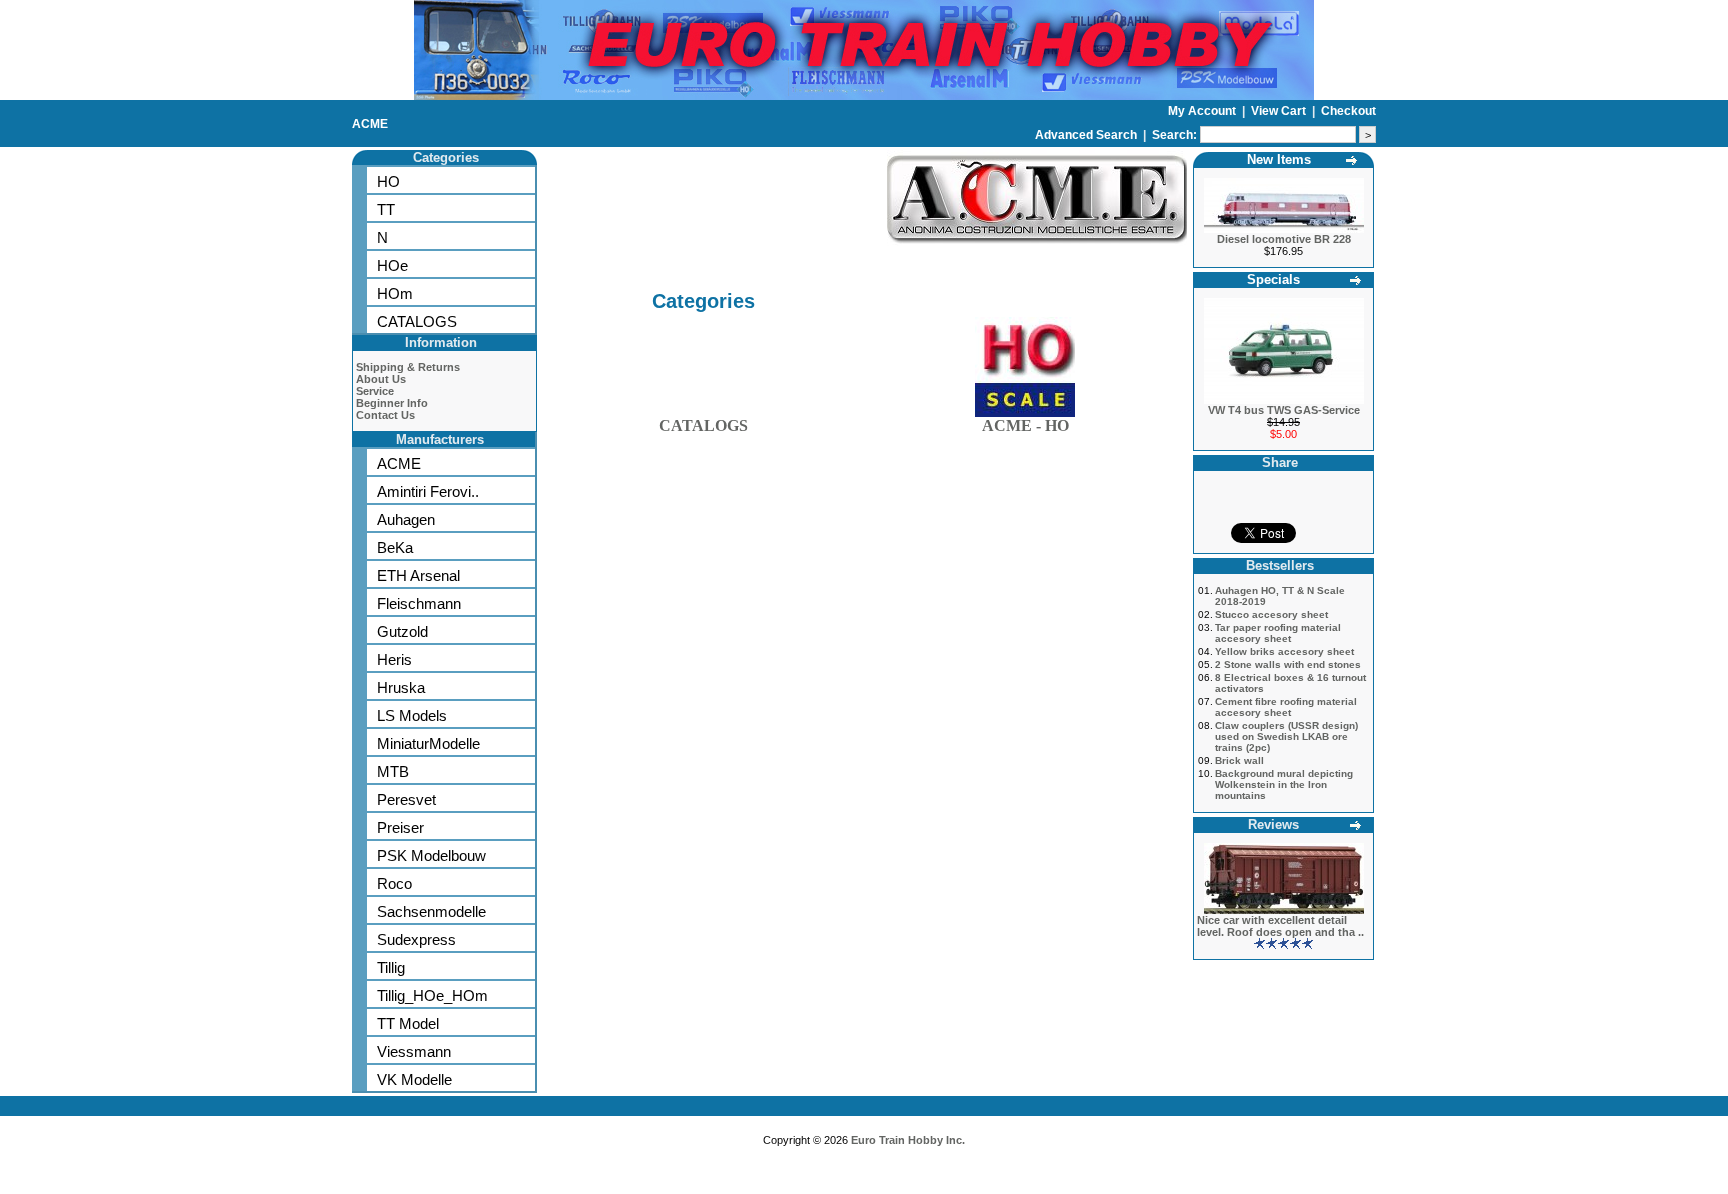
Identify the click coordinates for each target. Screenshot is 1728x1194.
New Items (1279, 159)
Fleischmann (419, 603)
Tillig (391, 967)
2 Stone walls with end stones (1288, 664)
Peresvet (406, 799)
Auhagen (406, 519)
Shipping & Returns (408, 367)
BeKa (395, 547)
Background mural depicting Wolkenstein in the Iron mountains (1284, 784)
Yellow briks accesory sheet (1284, 651)
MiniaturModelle (428, 743)
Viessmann (414, 1051)
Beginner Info (392, 403)
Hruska (401, 687)
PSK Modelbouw (431, 855)
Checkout (1348, 111)
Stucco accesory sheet (1271, 614)
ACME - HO (1025, 425)
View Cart (1280, 111)
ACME (370, 124)
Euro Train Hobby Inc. (908, 1140)
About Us (381, 379)
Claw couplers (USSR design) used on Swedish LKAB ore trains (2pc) (1286, 736)
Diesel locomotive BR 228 (1284, 239)
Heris (394, 659)
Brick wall (1239, 760)
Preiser (400, 827)
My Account (1203, 111)
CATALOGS (417, 321)
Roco (394, 883)
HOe (392, 265)
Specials (1273, 279)
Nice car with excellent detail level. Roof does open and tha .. (1280, 926)
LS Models (412, 715)
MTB (393, 771)
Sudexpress (416, 939)
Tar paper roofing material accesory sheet (1278, 633)
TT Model (408, 1023)
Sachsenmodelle (431, 911)
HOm (395, 293)
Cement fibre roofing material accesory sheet (1286, 707)
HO (388, 181)
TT (386, 209)
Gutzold (402, 631)
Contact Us (385, 415)
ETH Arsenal (418, 575)
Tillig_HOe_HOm (432, 995)
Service (375, 391)
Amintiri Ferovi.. (428, 491)
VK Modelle (414, 1079)
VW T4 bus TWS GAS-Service (1284, 410)
